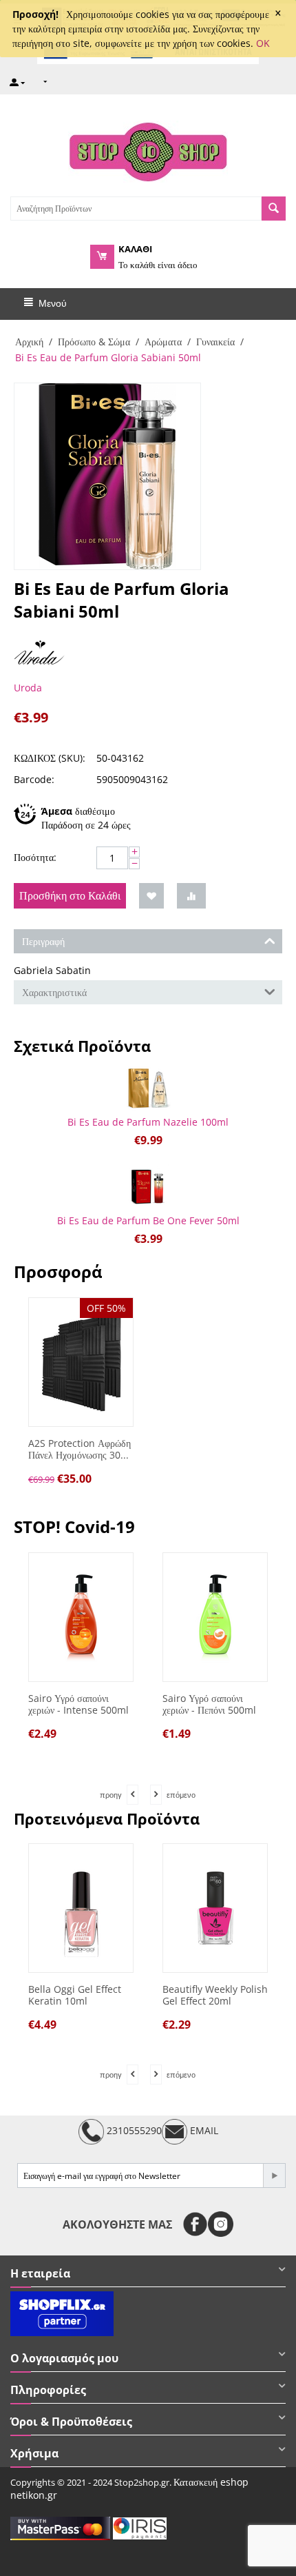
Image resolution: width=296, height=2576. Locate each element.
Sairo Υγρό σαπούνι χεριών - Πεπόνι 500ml (209, 1705)
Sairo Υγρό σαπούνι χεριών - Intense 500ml (78, 1705)
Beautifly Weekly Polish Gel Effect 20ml (215, 1996)
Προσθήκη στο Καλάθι (70, 895)
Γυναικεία (215, 342)
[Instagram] (221, 2224)
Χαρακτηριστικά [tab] (54, 992)
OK (263, 43)
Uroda (28, 688)
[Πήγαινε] (274, 2176)
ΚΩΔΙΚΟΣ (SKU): (50, 758)
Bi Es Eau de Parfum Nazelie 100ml (148, 1122)
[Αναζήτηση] (274, 209)
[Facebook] (195, 2224)
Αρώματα (163, 342)
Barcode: (34, 779)
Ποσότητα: (35, 857)
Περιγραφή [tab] (43, 941)
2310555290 (133, 2130)
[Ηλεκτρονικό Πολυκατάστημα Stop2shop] (148, 150)
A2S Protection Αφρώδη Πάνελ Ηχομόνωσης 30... (80, 1450)
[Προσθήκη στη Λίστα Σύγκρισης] (191, 896)
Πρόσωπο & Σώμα (94, 342)
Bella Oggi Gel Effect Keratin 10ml (75, 1996)
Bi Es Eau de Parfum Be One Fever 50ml (148, 1220)
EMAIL (203, 2130)
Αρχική (29, 342)
